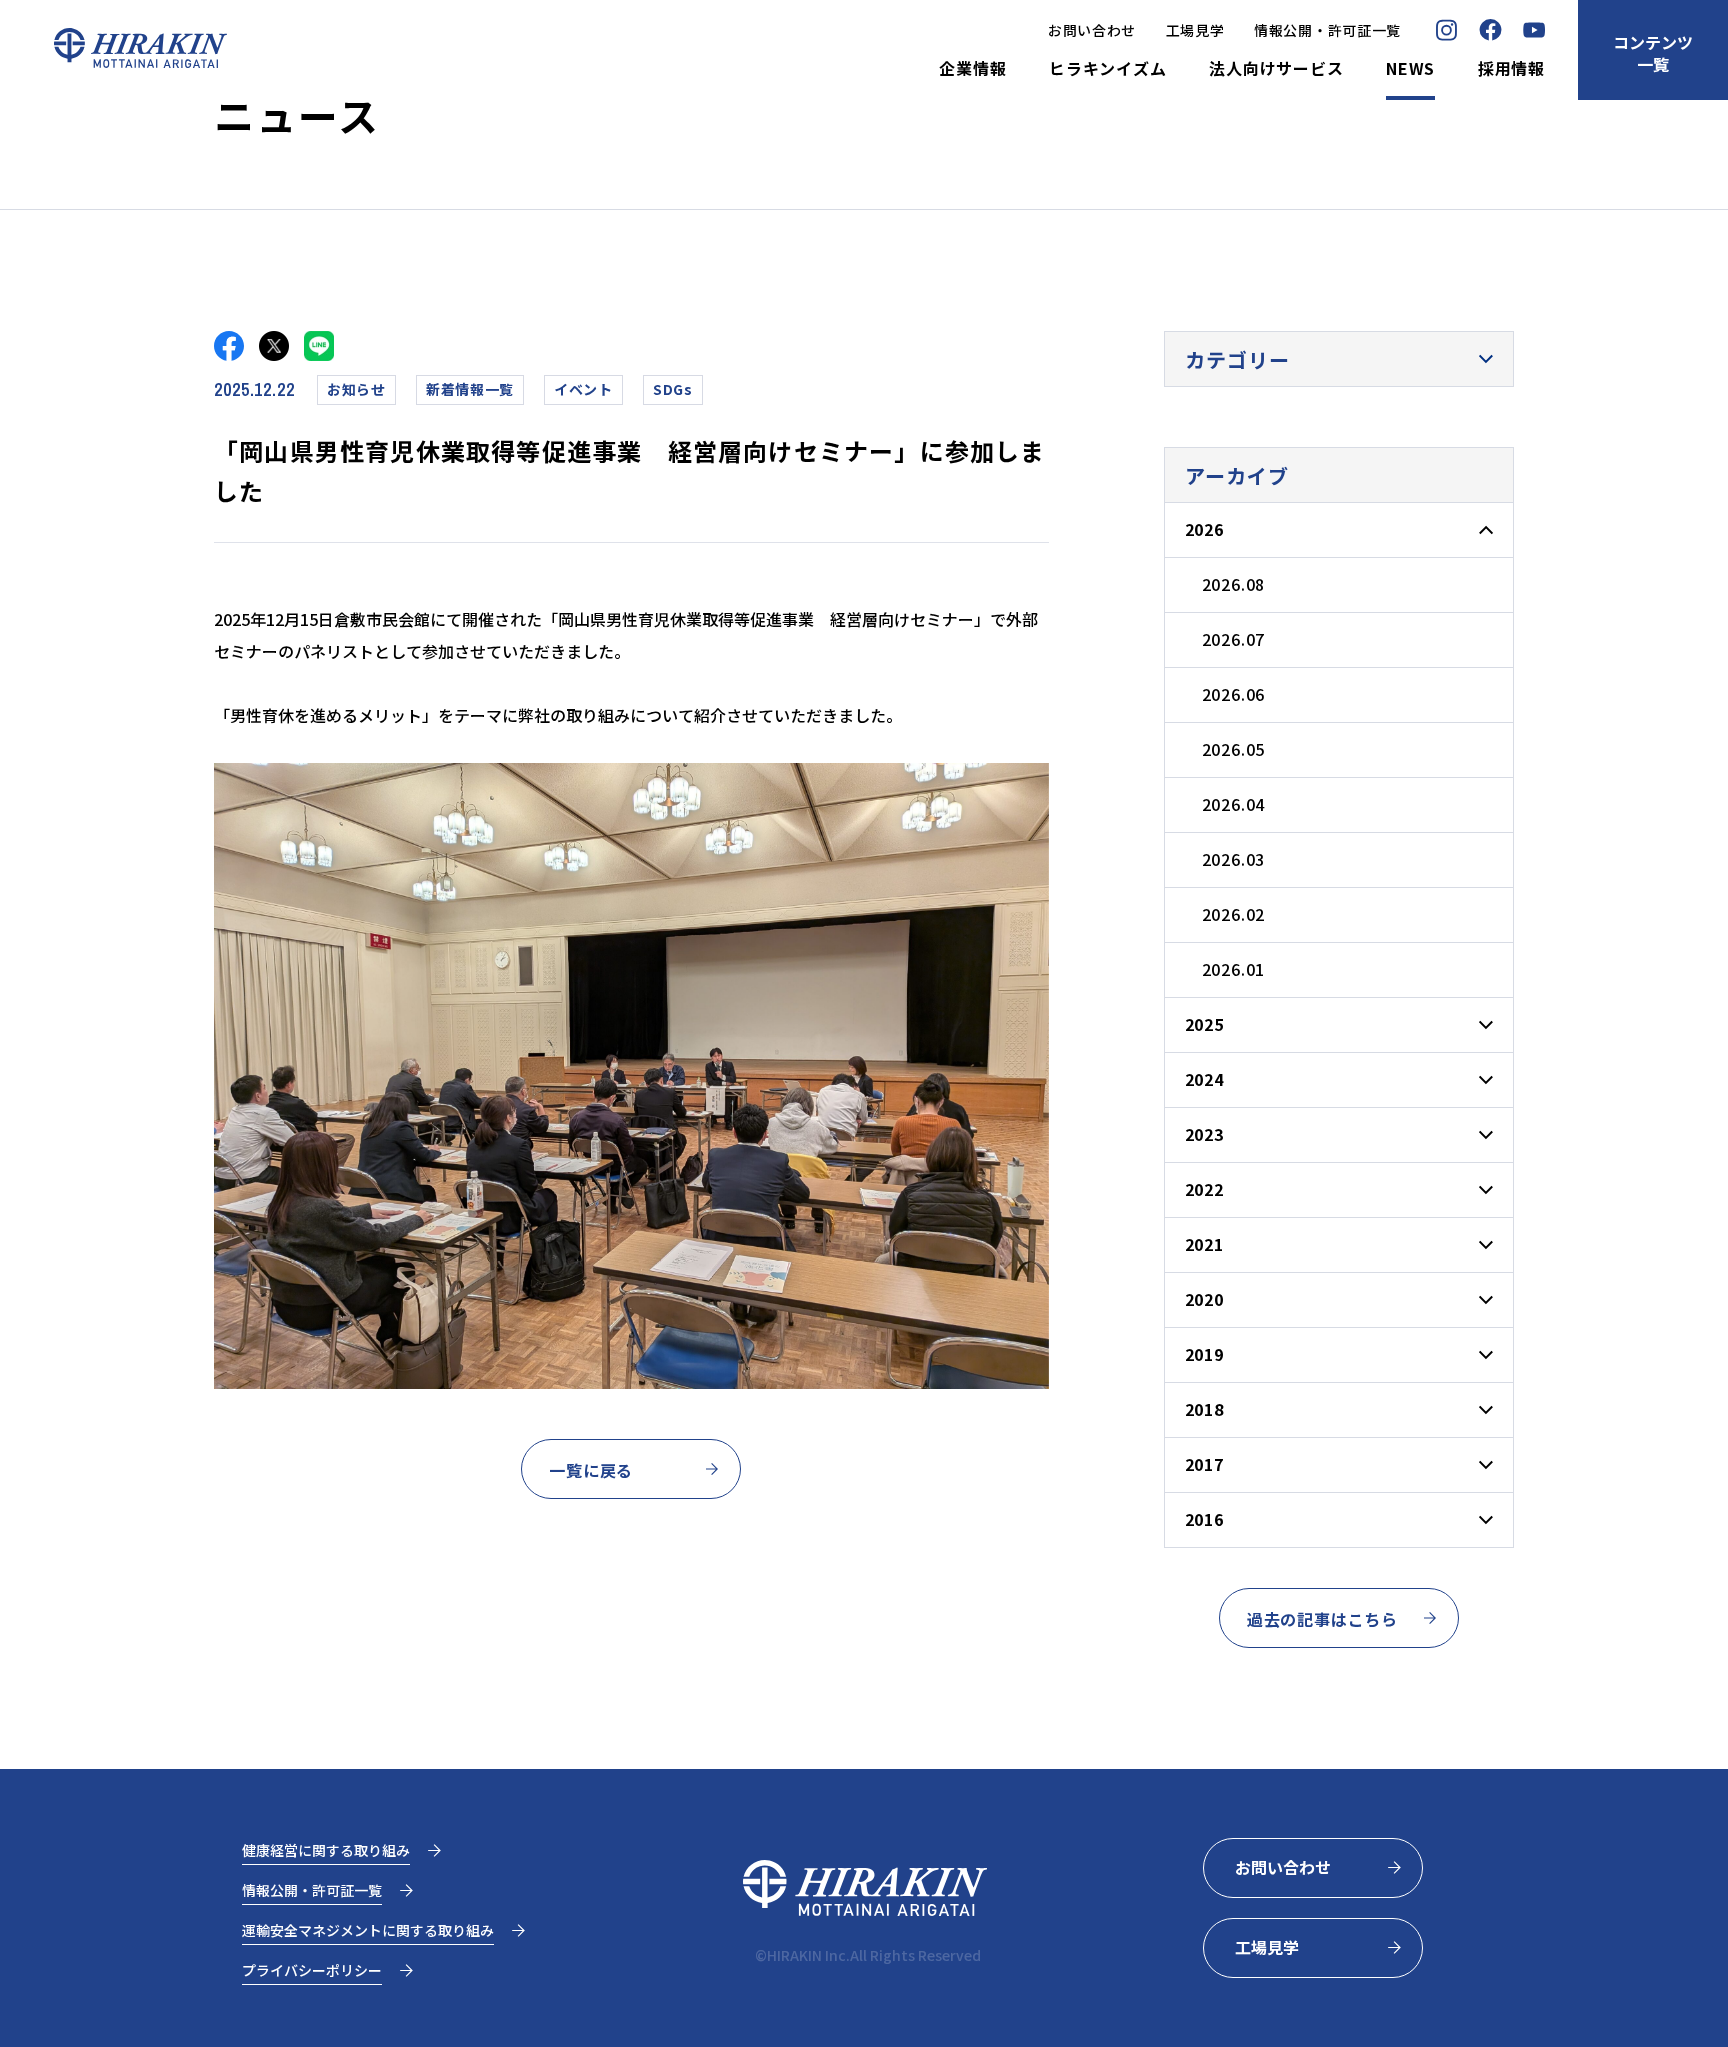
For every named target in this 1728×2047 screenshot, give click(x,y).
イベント (583, 389)
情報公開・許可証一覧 (1327, 30)
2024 (1204, 1079)
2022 (1204, 1189)
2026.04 (1234, 804)
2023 (1204, 1134)
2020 (1204, 1299)
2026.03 (1234, 859)
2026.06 (1234, 694)
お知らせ (356, 389)
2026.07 (1234, 639)
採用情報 (1511, 69)
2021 (1204, 1244)
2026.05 (1234, 749)
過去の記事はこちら (1322, 1619)
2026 (1204, 529)
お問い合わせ (1092, 30)
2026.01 (1234, 969)
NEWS (1410, 69)
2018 (1204, 1409)
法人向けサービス (1276, 69)
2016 (1204, 1519)
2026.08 (1234, 584)
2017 (1204, 1464)
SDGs (673, 389)
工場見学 (1195, 30)
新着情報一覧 (470, 389)
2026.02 (1234, 914)
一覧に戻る (591, 1470)
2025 (1204, 1024)
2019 (1204, 1354)
